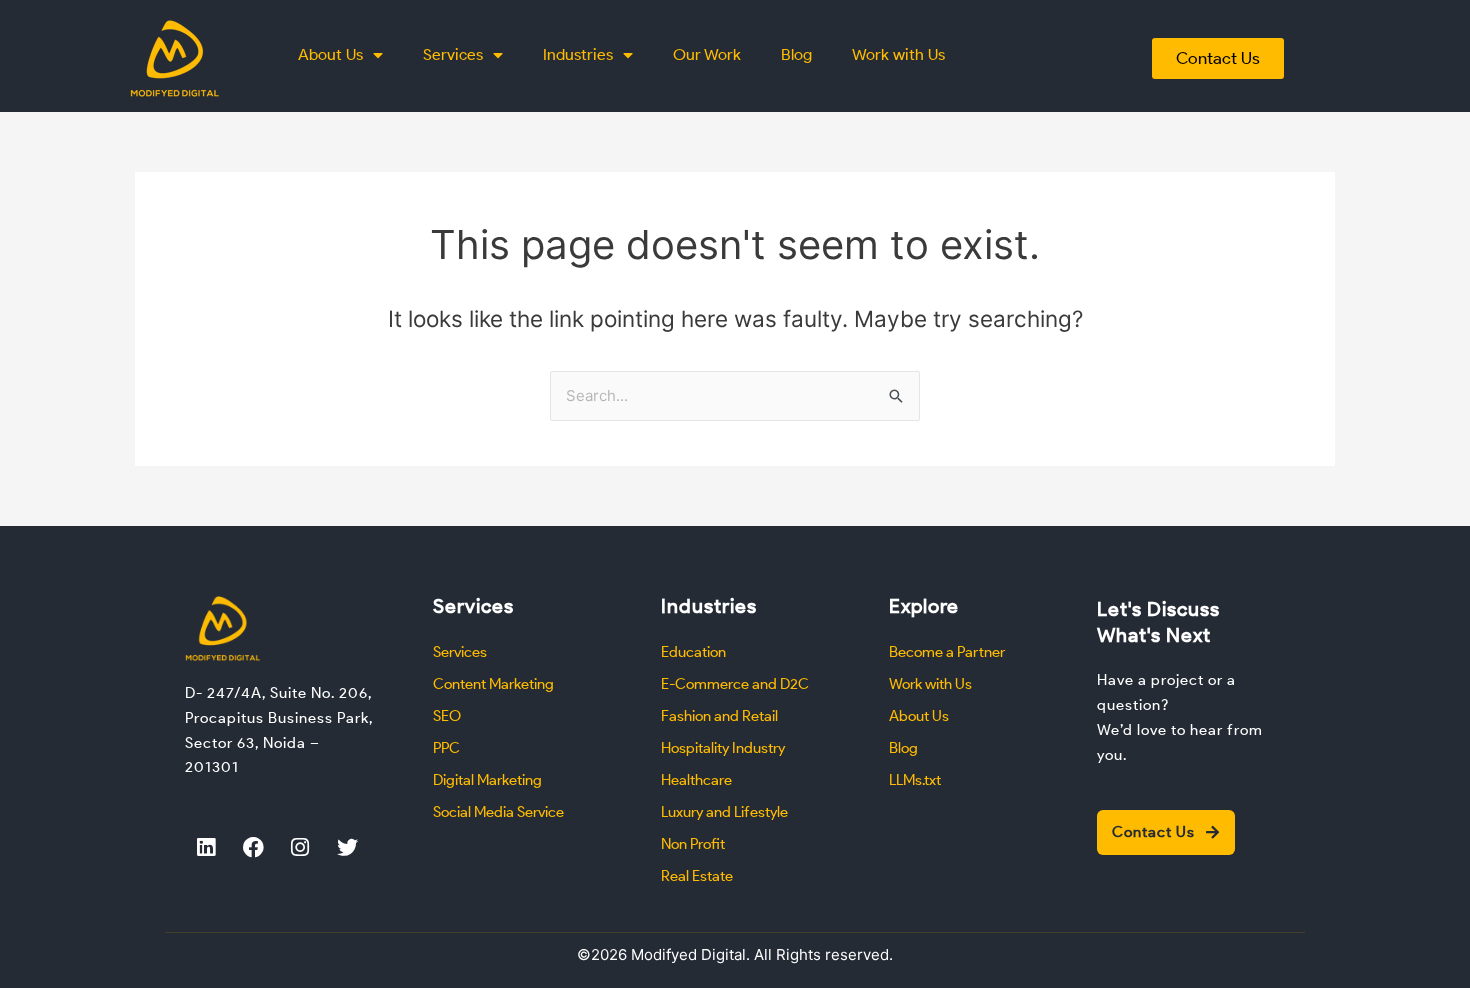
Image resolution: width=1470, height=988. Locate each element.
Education (693, 652)
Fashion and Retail (719, 716)
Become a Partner (947, 652)
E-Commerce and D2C (735, 684)
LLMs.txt (915, 780)
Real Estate (697, 876)
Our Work (707, 54)
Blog (796, 54)
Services (453, 54)
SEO (447, 716)
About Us (330, 54)
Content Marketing (493, 684)
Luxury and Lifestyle (724, 812)
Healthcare (696, 780)
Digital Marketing (487, 780)
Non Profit (693, 844)
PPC (446, 748)
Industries (578, 54)
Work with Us (898, 54)
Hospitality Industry (723, 748)
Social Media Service (498, 812)
